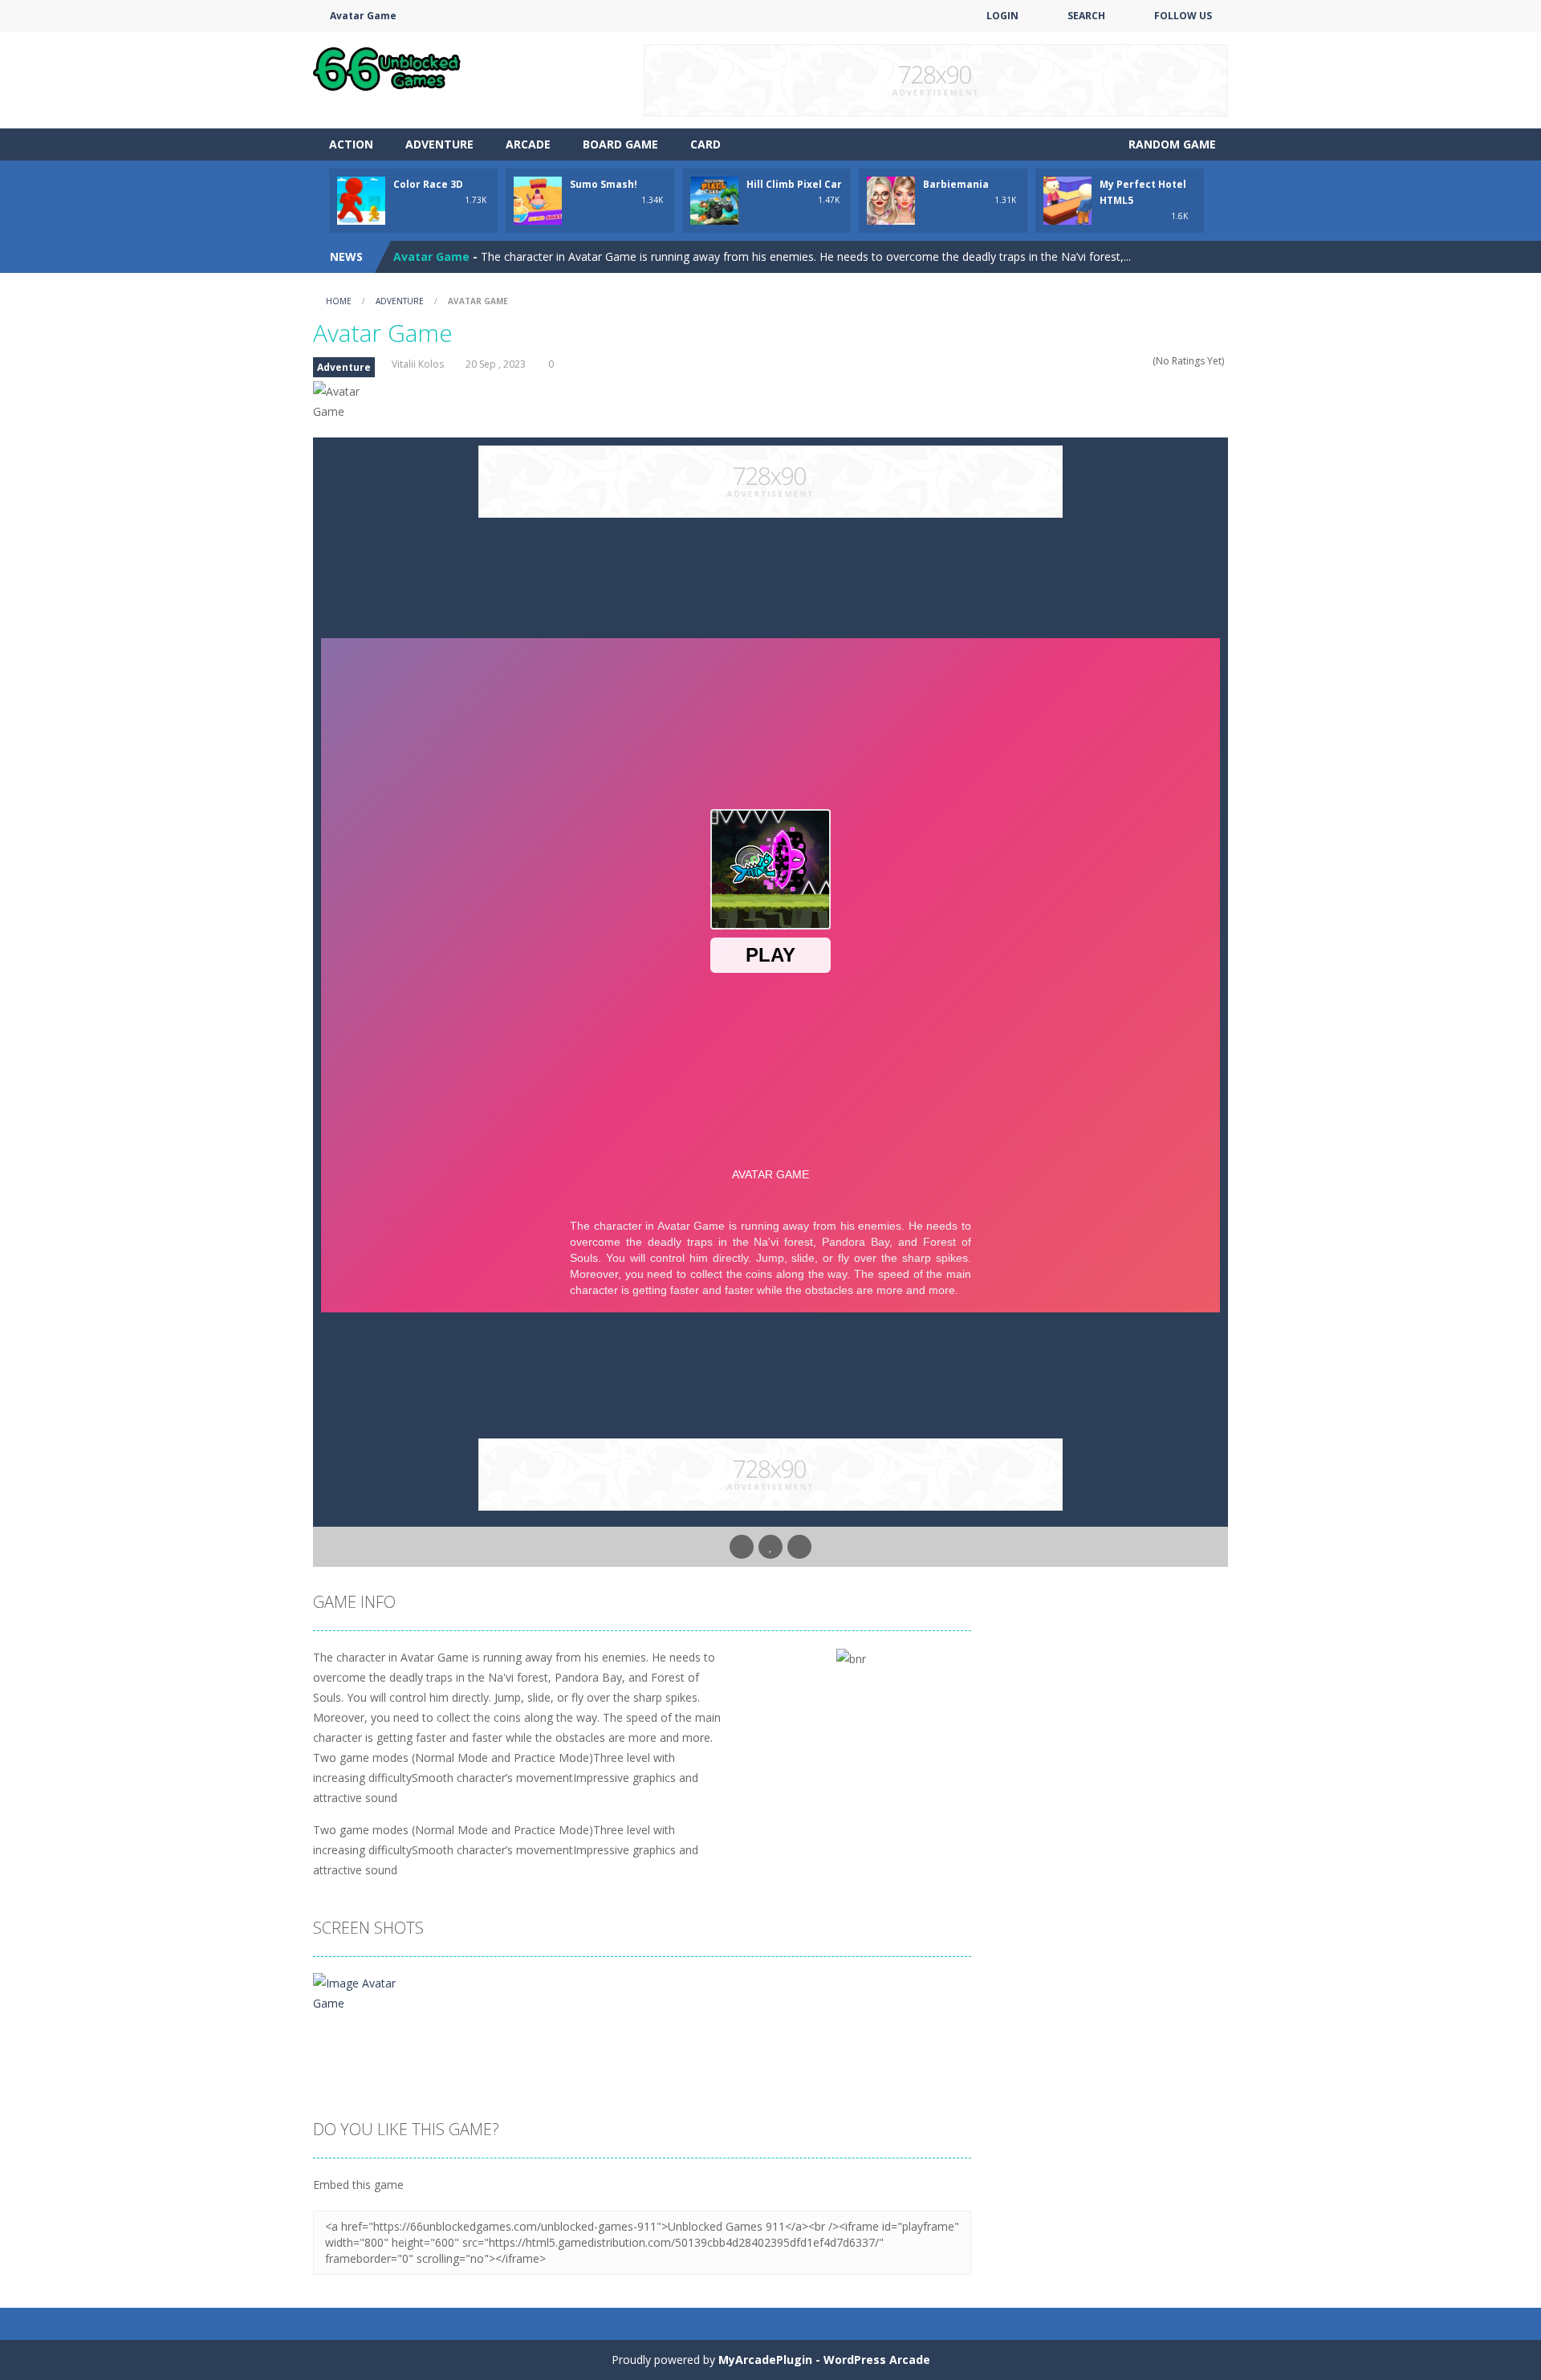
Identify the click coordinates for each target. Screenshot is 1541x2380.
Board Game (620, 144)
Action (351, 144)
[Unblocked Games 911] (387, 67)
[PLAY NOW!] (361, 199)
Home (339, 301)
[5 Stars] (1145, 361)
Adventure (439, 144)
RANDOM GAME (1171, 144)
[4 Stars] (1134, 361)
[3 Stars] (1124, 361)
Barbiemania (956, 184)
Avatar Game (431, 256)
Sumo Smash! (604, 184)
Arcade (528, 144)
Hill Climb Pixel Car (794, 184)
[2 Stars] (1114, 361)
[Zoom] (368, 1992)
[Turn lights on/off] (742, 1547)
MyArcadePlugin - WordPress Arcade (824, 2360)
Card (705, 144)
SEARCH (1086, 16)
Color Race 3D (428, 184)
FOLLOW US (1183, 16)
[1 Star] (1103, 361)
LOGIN (1002, 16)
